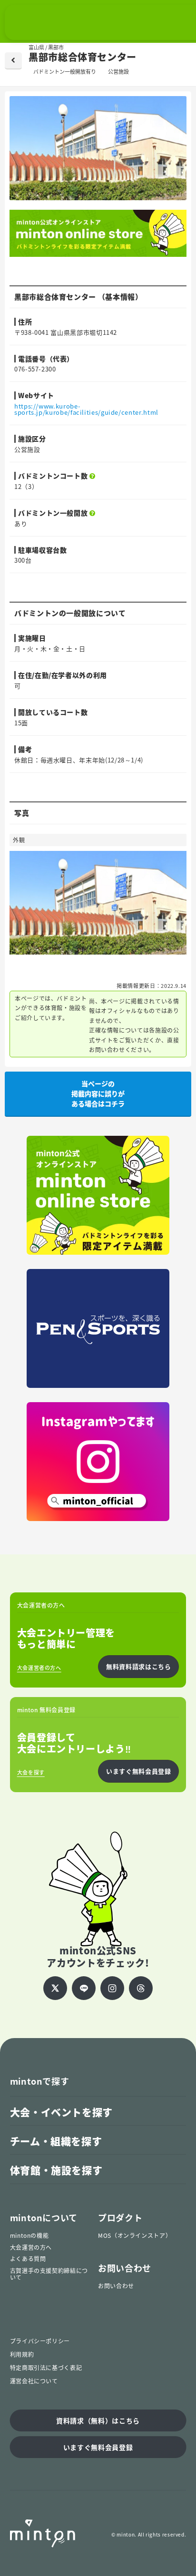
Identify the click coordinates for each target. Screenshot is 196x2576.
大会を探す (31, 1772)
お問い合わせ (116, 2286)
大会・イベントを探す (61, 2112)
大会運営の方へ (31, 2247)
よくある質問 (28, 2259)
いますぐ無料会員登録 (138, 1771)
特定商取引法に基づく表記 (46, 2368)
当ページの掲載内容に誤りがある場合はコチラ (98, 1093)
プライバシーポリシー (40, 2341)
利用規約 (22, 2354)
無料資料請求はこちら (138, 1666)
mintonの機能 (29, 2235)
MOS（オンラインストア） (135, 2235)
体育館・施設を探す (56, 2170)
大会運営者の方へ (39, 1668)
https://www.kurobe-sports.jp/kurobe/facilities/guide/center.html (86, 409)
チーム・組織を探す (56, 2141)
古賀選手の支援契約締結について (49, 2274)
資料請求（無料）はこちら (98, 2420)
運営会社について (34, 2381)
